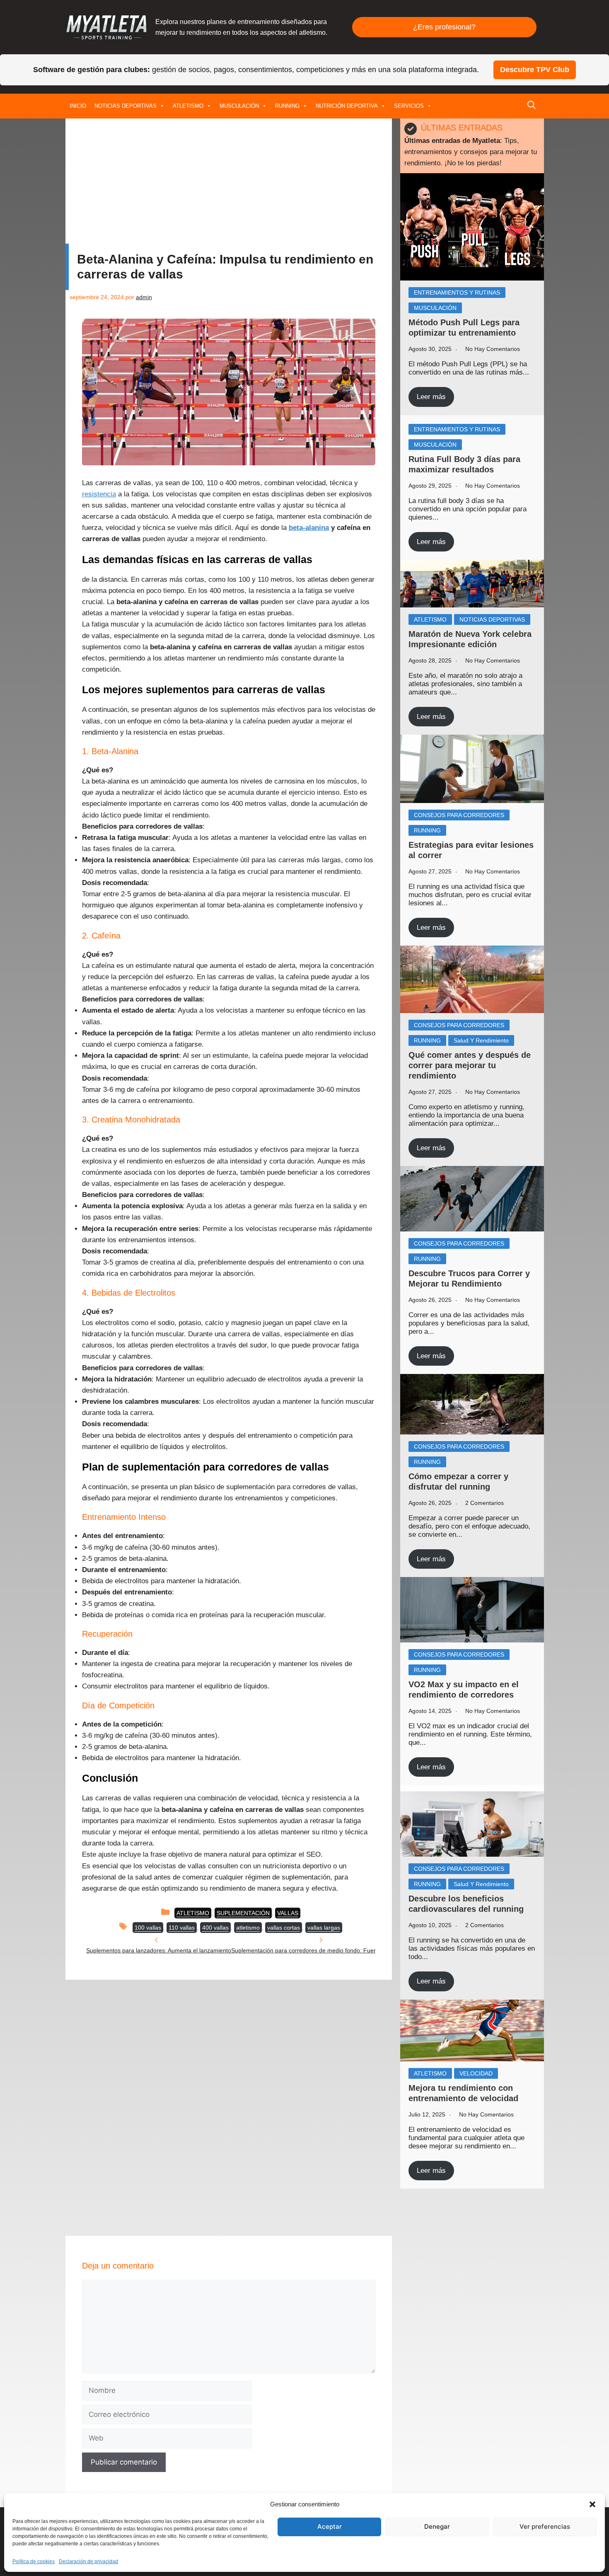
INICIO (78, 106)
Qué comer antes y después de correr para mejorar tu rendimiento (470, 1065)
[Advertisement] (229, 183)
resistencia (99, 494)
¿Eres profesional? (444, 27)
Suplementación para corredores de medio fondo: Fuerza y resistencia (324, 1950)
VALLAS (288, 1913)
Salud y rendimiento (481, 1040)
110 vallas (182, 1928)
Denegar (437, 2526)
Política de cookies (34, 2561)
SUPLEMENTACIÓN (243, 1913)
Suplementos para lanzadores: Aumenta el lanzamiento (159, 1950)
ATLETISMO (188, 106)
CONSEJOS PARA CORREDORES (459, 815)
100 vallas (148, 1928)
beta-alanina (309, 528)
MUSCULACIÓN (239, 106)
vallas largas (324, 1928)
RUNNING (287, 106)
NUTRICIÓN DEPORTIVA (347, 106)
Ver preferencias (545, 2526)
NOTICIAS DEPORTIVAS (126, 106)
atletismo (248, 1928)
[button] (592, 2504)
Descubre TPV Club (535, 70)
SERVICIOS (409, 106)
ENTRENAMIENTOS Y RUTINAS (457, 293)
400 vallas (215, 1928)
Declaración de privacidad (88, 2561)
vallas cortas (284, 1928)
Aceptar (330, 2526)
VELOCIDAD (476, 2073)
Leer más (431, 397)
